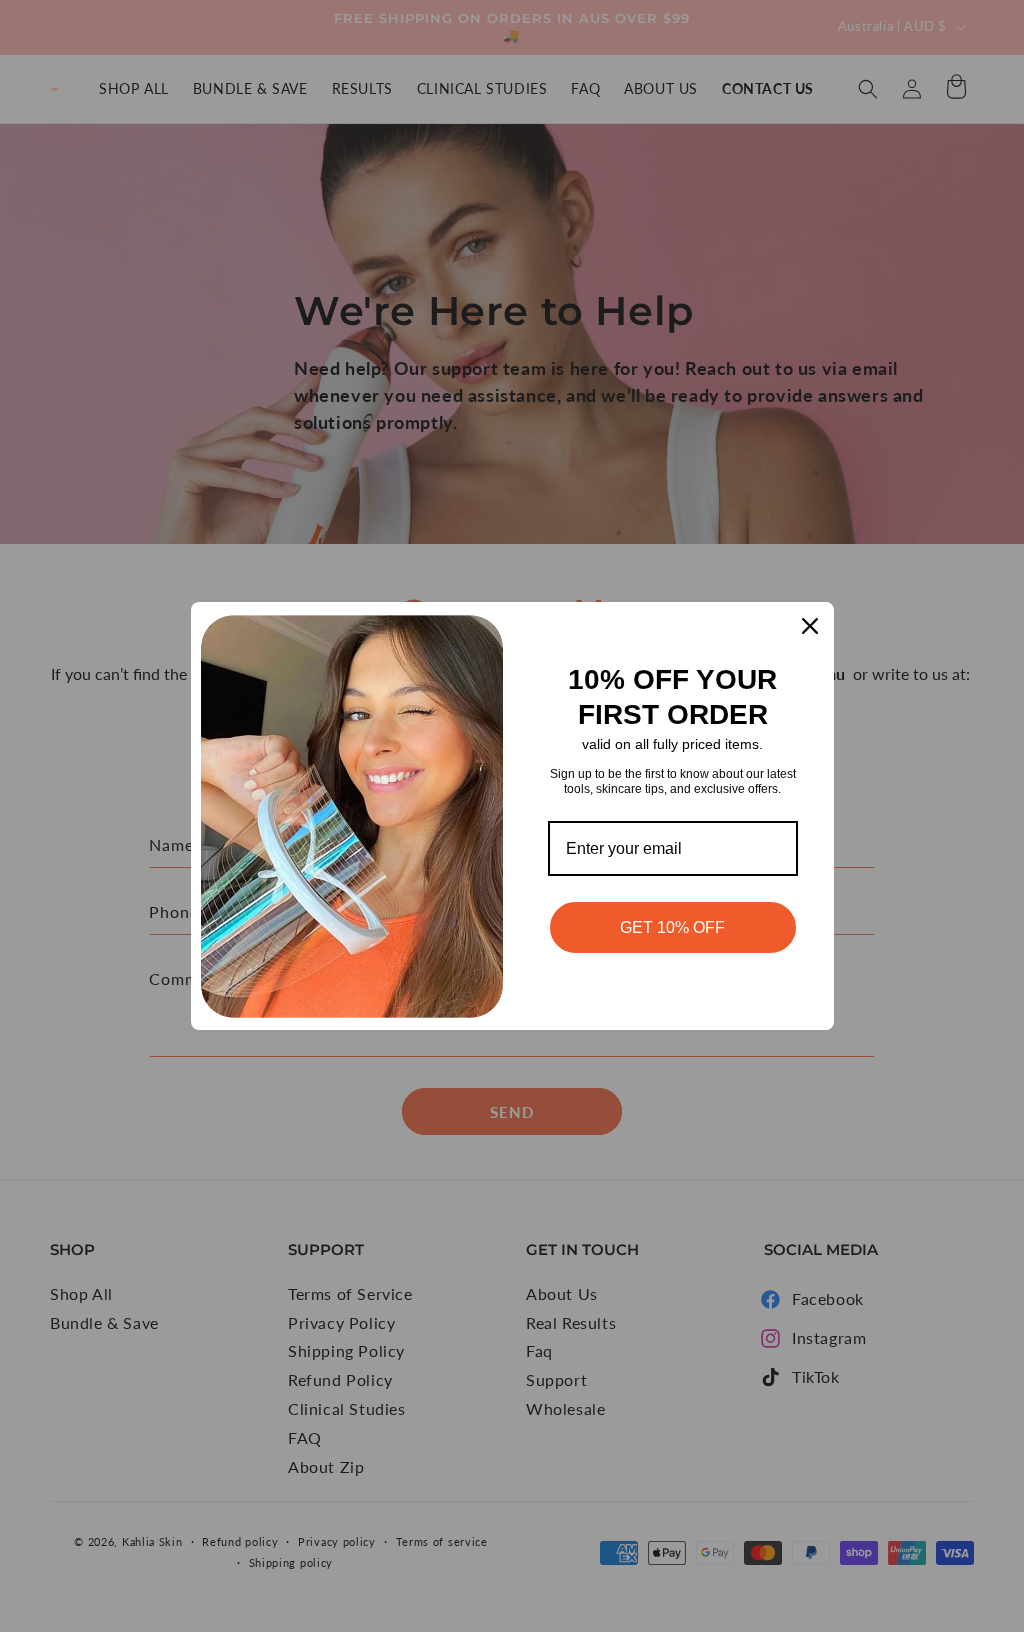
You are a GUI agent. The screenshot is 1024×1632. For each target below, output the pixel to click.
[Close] (810, 626)
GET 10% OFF (672, 927)
